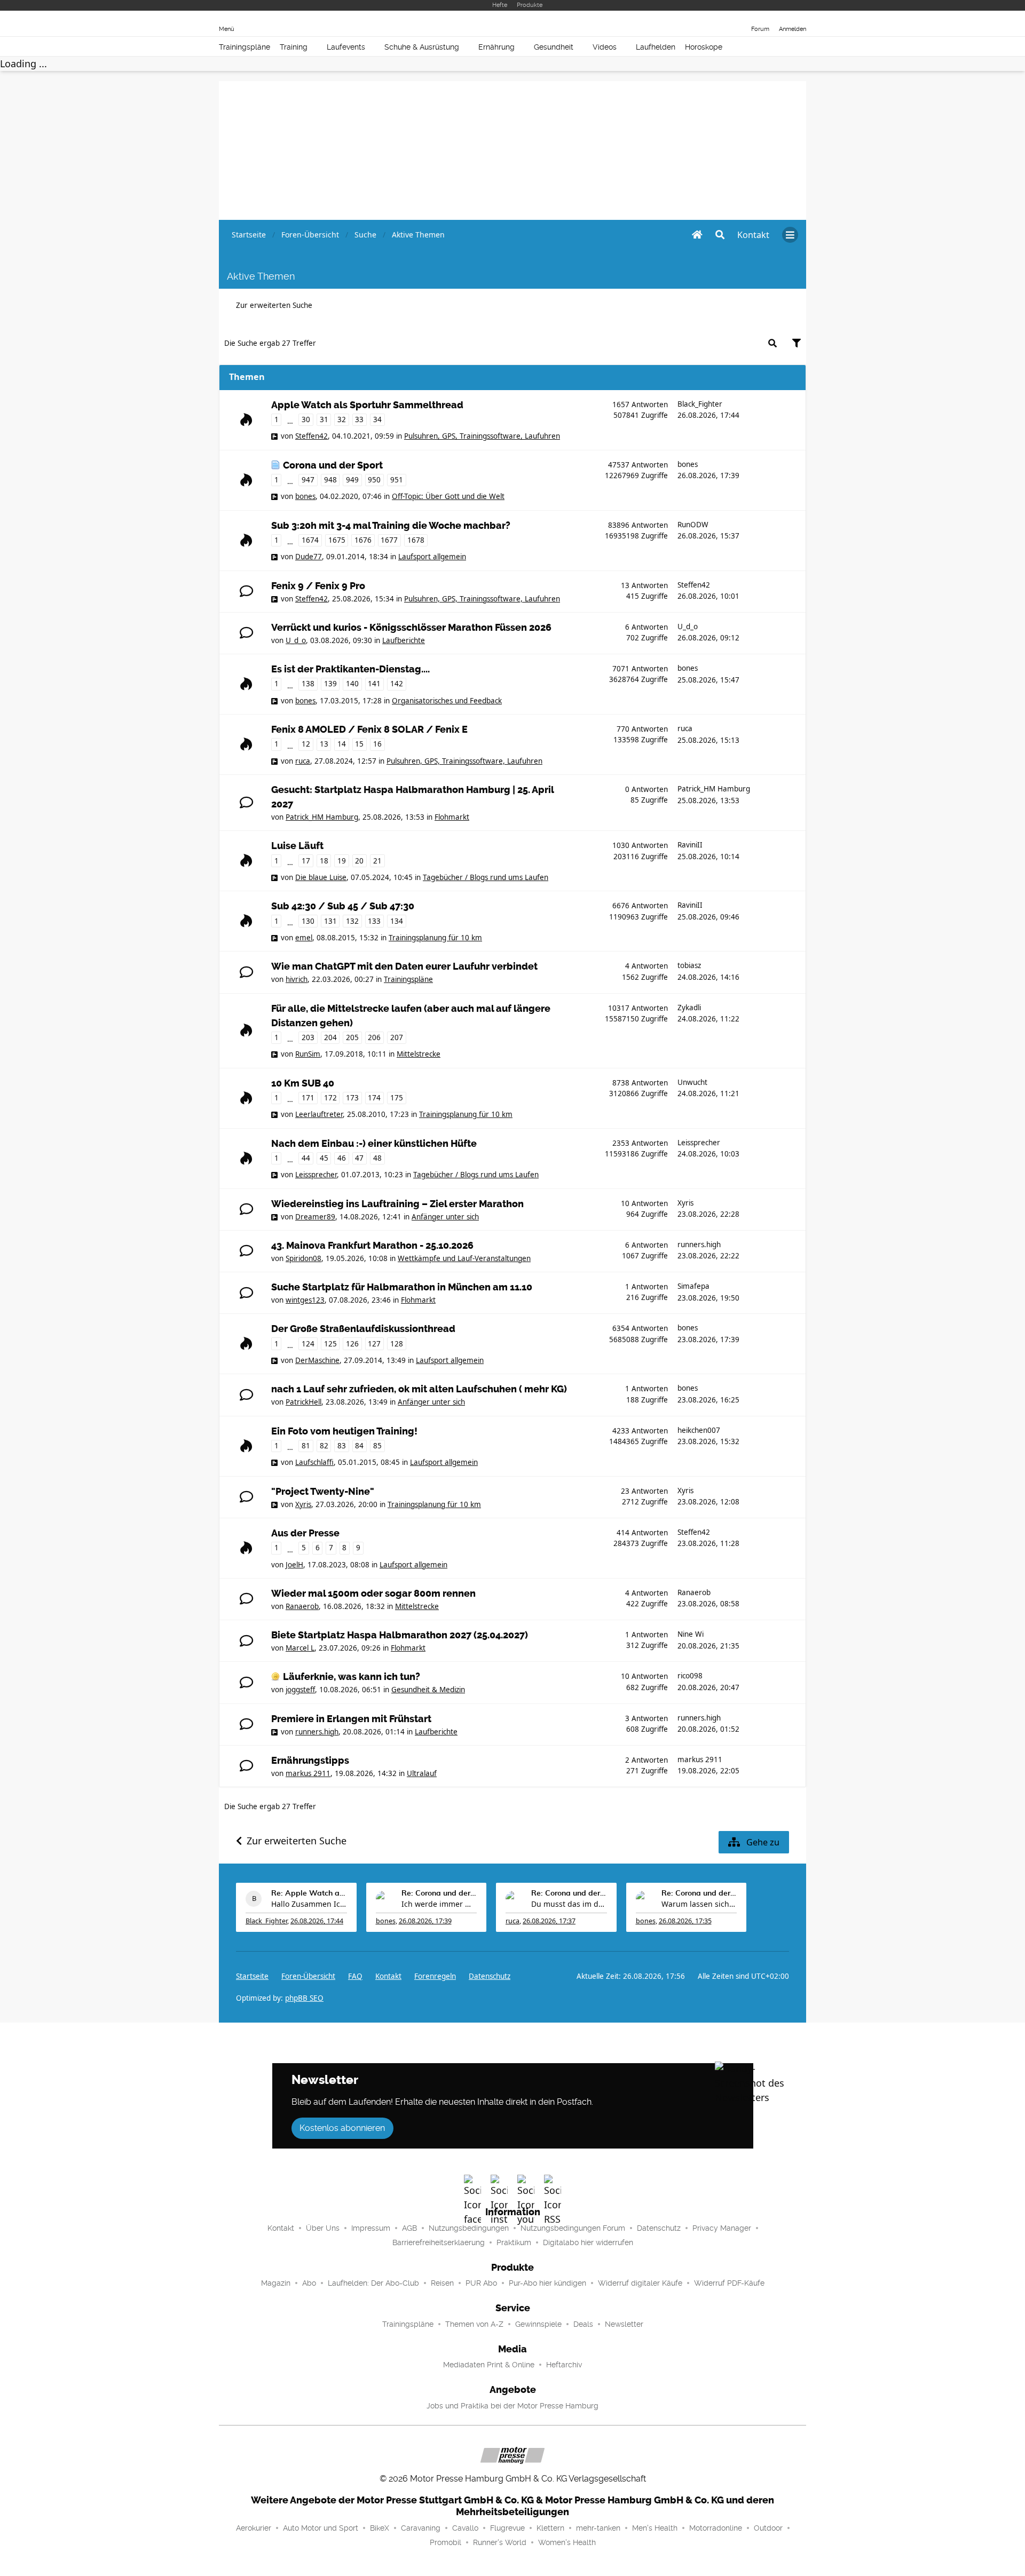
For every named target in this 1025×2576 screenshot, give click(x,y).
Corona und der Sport (333, 465)
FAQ (355, 1976)
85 (377, 1446)
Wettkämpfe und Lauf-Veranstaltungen (464, 1258)
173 (352, 1098)
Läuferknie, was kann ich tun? (352, 1677)
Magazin (276, 2283)
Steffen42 (312, 436)
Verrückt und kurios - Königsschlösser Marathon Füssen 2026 (411, 628)
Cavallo (465, 2528)
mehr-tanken (598, 2528)
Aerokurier (254, 2528)
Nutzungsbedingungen (469, 2228)
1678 (416, 540)
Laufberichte (404, 640)
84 (359, 1446)
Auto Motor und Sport (321, 2528)
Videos (605, 47)
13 (324, 744)
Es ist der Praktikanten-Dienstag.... (350, 669)
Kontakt (281, 2228)
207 (397, 1037)
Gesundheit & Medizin (428, 1690)
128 (397, 1344)
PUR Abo (481, 2283)
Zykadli (689, 1008)
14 (342, 744)
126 (352, 1344)
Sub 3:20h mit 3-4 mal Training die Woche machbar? (391, 526)
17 (306, 861)
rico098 (690, 1676)
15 (359, 744)
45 (324, 1158)
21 (377, 861)
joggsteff (300, 1690)
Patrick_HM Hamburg (322, 817)
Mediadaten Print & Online (489, 2365)
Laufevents (346, 47)
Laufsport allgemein (432, 557)
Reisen (442, 2283)
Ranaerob (302, 1606)
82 (324, 1446)
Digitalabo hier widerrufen (588, 2242)
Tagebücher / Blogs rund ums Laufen (486, 877)
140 (352, 684)
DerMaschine (317, 1360)
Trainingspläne (245, 47)
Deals (583, 2324)
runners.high (699, 1245)
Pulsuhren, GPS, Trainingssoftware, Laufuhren (482, 436)
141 (374, 684)
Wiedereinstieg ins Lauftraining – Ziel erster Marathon (397, 1204)
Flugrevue (507, 2528)
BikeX (380, 2528)
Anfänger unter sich (445, 1217)
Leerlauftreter (319, 1114)
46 (342, 1158)
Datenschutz (490, 1976)
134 (397, 921)
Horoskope (704, 47)
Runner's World (500, 2542)
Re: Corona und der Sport (439, 1893)
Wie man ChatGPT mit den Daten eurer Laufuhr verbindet (404, 966)
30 (306, 419)
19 (342, 861)
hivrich (297, 979)
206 (374, 1037)
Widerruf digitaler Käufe (640, 2283)
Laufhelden (656, 47)
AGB (409, 2228)
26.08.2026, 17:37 (549, 1921)
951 (397, 480)
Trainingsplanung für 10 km (435, 938)
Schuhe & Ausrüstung (422, 47)
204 (330, 1037)
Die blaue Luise (321, 877)
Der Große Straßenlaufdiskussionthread (363, 1329)
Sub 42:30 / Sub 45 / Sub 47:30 (343, 906)
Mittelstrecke (419, 1054)
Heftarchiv (564, 2365)
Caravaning (421, 2528)
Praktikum (514, 2242)
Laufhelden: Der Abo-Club (373, 2283)
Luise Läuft (297, 846)
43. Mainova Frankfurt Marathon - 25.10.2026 (372, 1246)
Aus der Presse (305, 1533)
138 (308, 684)
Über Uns (323, 2228)
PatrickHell (303, 1402)
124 (308, 1344)
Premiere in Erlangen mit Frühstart (351, 1719)
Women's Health (567, 2542)
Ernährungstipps (310, 1761)
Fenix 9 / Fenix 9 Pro (318, 586)
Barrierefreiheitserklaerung (439, 2242)
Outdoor (768, 2528)
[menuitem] (753, 235)
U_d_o (296, 640)
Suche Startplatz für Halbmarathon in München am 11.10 (402, 1287)
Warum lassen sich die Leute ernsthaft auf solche (699, 1904)
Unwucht (692, 1082)
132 (352, 921)
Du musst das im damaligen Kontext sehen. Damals (569, 1904)
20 (359, 861)
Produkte (530, 5)
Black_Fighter (700, 404)
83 (342, 1446)
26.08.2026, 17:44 (317, 1921)
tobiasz (689, 965)
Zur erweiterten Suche (274, 305)
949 (352, 480)
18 (324, 861)
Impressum (371, 2228)
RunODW (693, 525)
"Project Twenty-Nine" (323, 1492)
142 (397, 684)
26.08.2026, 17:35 (685, 1921)
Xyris (685, 1203)
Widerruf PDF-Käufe (729, 2283)
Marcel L (300, 1648)
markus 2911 (308, 1773)
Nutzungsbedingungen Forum (573, 2228)
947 (308, 480)
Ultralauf (422, 1773)
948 (330, 480)
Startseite (252, 1976)
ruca (303, 761)
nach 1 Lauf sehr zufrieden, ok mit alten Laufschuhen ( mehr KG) (419, 1389)
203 (308, 1037)
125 (330, 1344)
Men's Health (655, 2528)
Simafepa (693, 1286)
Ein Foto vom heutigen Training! (344, 1431)
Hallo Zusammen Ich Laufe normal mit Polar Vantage (309, 1904)
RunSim (308, 1054)
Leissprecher (316, 1175)
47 (359, 1158)
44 (306, 1158)
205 (352, 1037)
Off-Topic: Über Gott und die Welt (448, 496)
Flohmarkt (452, 817)
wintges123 (305, 1300)
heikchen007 (699, 1430)
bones (305, 496)
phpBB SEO (304, 1998)
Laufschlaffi (314, 1462)
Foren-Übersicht (308, 1976)
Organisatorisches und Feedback (447, 701)
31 (324, 419)
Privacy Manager (722, 2228)
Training (294, 47)
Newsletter (624, 2324)
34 (377, 419)
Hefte (500, 5)
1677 (389, 540)
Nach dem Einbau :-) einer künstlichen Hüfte (374, 1144)
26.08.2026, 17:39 (425, 1921)
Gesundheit (554, 47)
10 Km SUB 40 (303, 1083)
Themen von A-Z (474, 2324)
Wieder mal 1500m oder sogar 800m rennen (373, 1594)
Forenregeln (435, 1976)
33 (359, 419)
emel (304, 938)
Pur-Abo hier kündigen (547, 2283)
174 (374, 1098)
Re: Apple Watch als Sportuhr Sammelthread (309, 1893)
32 (342, 419)
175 (397, 1098)
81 (306, 1446)
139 (330, 684)
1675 (337, 540)
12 (306, 744)
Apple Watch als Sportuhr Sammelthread (367, 405)
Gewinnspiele (538, 2324)
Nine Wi (691, 1634)
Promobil (446, 2542)
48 (377, 1158)
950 (374, 480)
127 (374, 1344)
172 (330, 1098)
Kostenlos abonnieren (342, 2128)
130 (308, 921)
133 (374, 921)
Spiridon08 (303, 1258)
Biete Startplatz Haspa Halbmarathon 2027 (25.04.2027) (400, 1635)
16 (377, 744)
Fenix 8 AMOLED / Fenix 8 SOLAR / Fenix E (369, 730)
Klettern (550, 2528)
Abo (309, 2283)
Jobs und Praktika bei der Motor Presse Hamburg (512, 2406)
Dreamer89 (315, 1217)
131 (330, 921)
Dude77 (309, 557)
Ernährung (496, 47)
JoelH (294, 1565)
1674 (310, 540)
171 (308, 1098)
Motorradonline (716, 2528)
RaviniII (690, 845)
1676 (363, 540)
